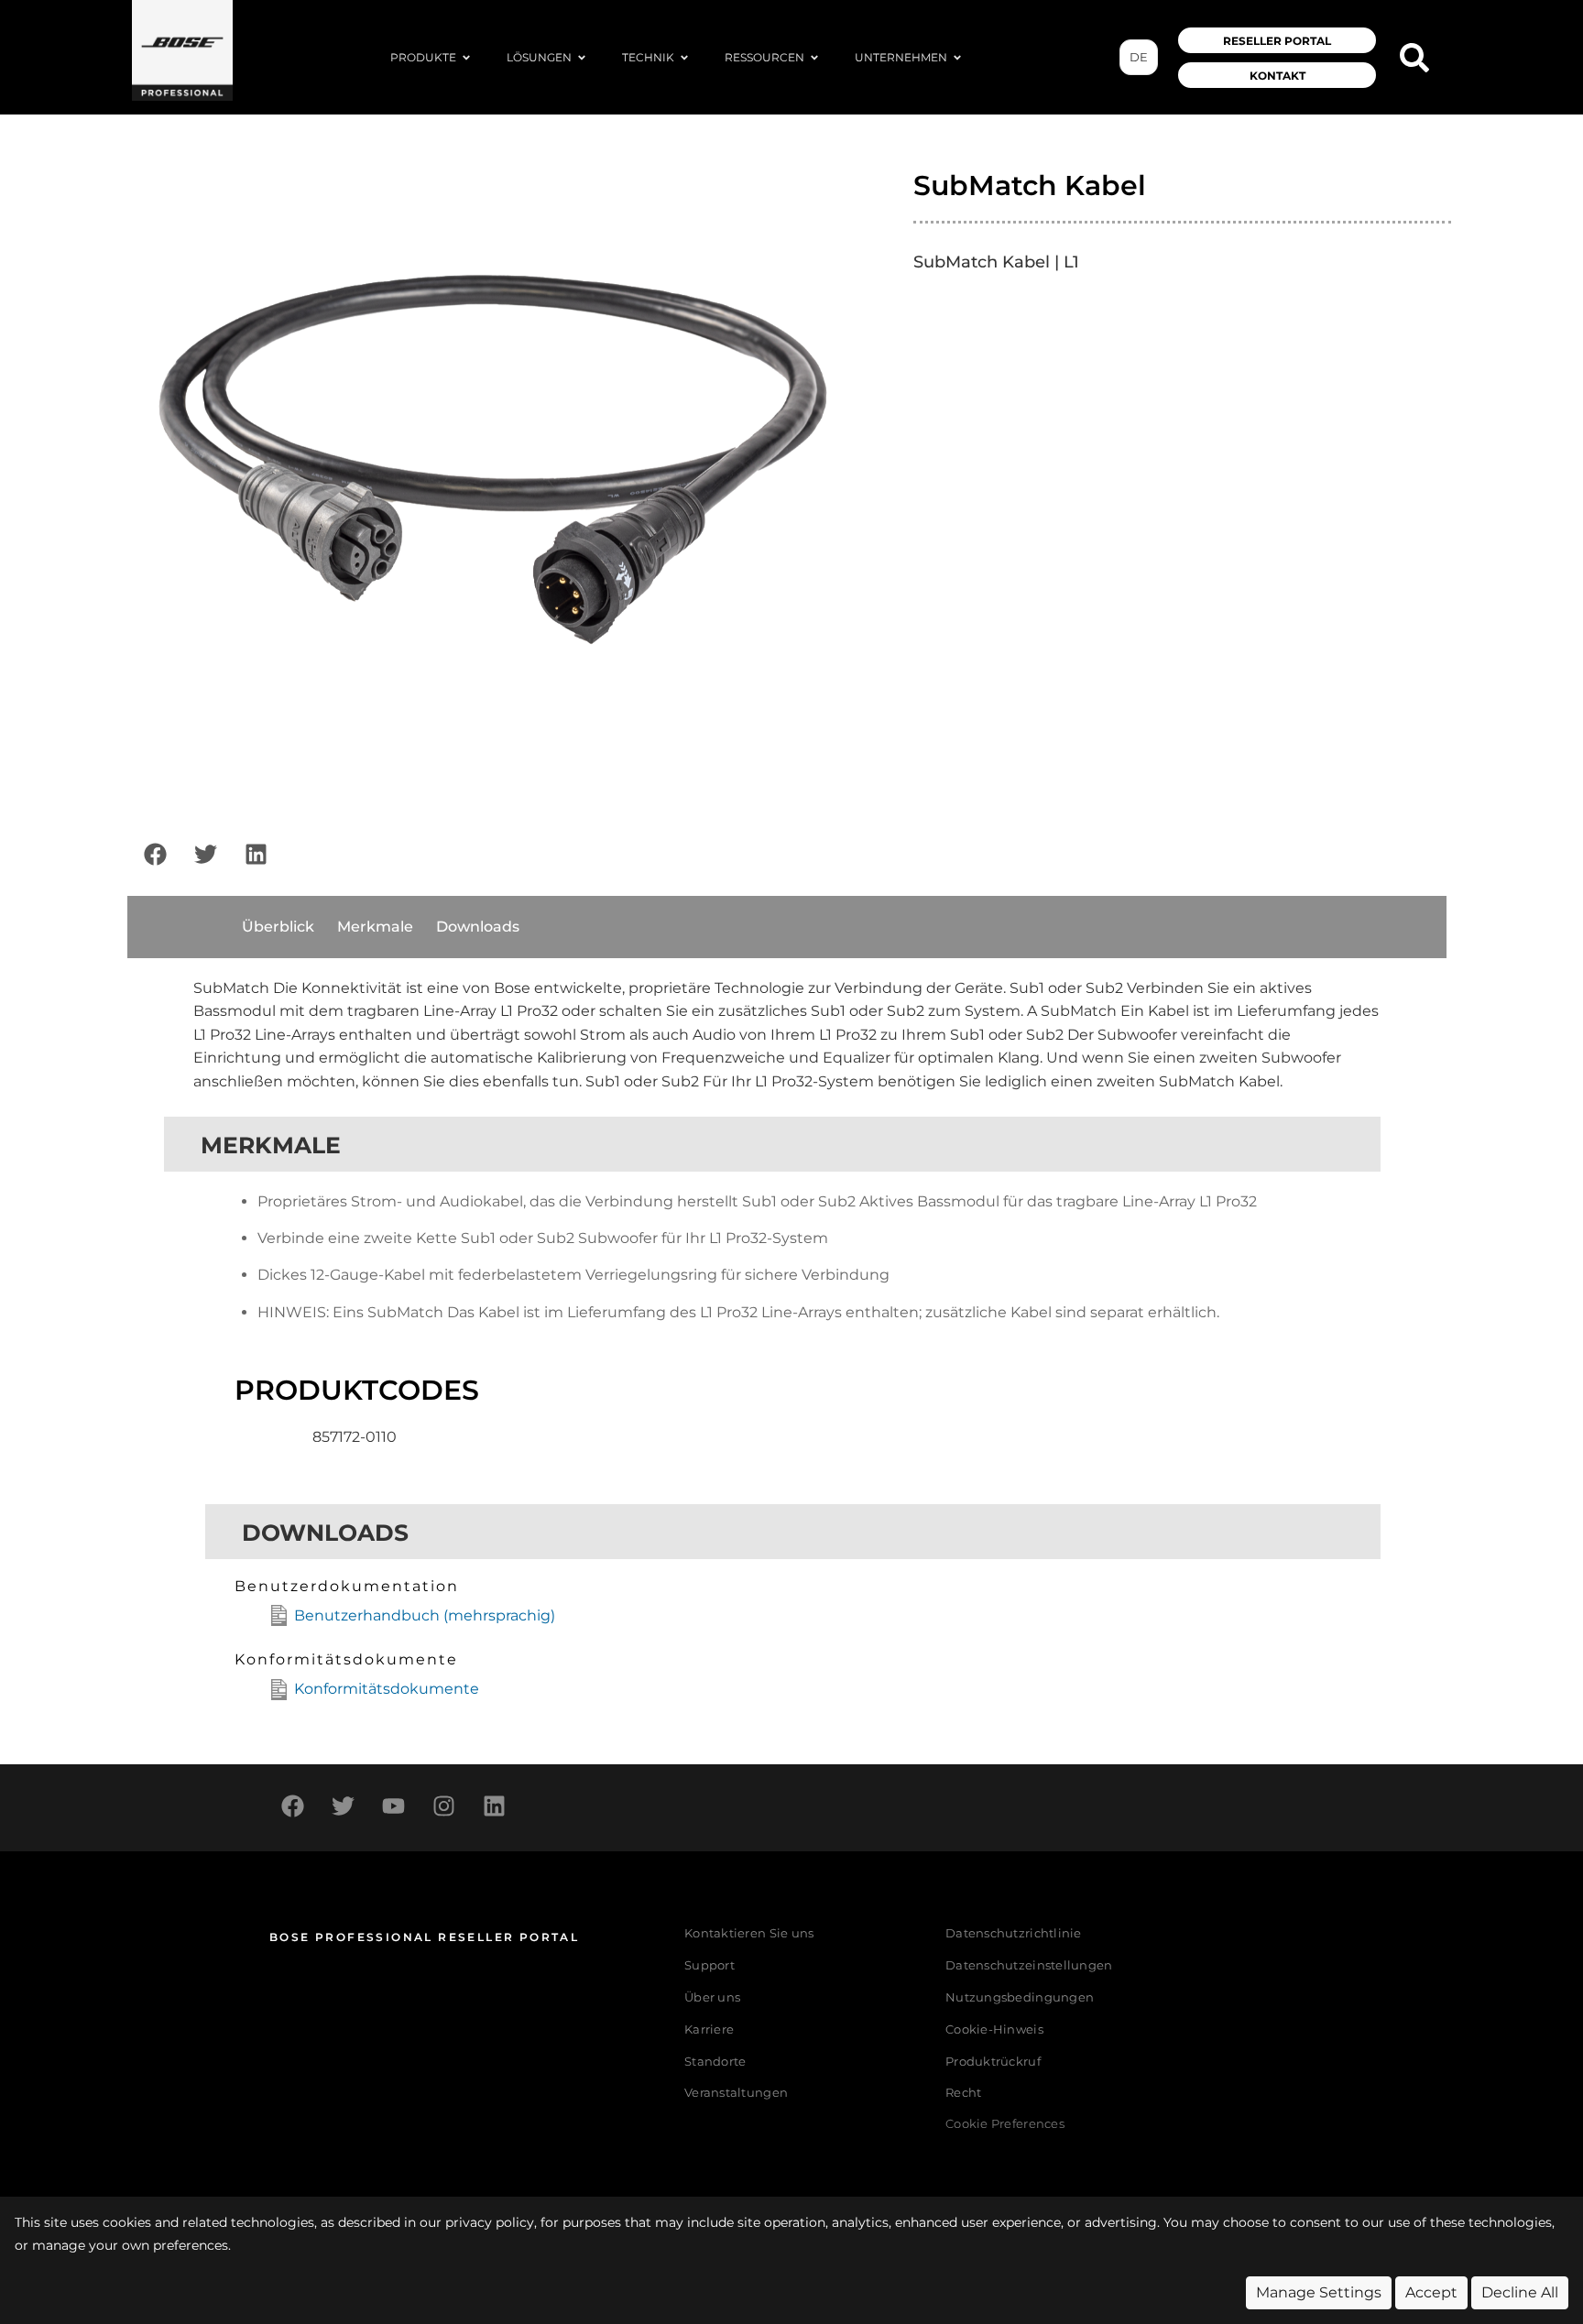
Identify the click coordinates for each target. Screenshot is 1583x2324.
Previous (108, 476)
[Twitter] (205, 855)
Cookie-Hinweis (994, 2029)
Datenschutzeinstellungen (1029, 1965)
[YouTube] (393, 1806)
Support (710, 1965)
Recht (963, 2093)
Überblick (278, 927)
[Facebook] (155, 855)
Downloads (478, 927)
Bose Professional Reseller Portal (424, 1937)
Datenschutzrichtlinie (1013, 1933)
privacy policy (490, 2222)
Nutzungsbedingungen (1020, 1997)
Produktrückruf (993, 2062)
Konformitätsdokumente (387, 1689)
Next (878, 476)
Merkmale (375, 927)
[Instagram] (443, 1806)
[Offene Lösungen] (582, 58)
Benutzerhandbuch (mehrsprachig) (425, 1615)
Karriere (709, 2029)
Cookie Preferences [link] (1005, 2125)
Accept (1431, 2292)
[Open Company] (957, 58)
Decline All (1520, 2292)
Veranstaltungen (736, 2093)
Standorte (715, 2062)
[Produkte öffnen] (466, 58)
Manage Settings (1319, 2292)
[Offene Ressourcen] (814, 58)
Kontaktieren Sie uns (749, 1933)
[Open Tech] (684, 58)
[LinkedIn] (256, 855)
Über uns (712, 1997)
